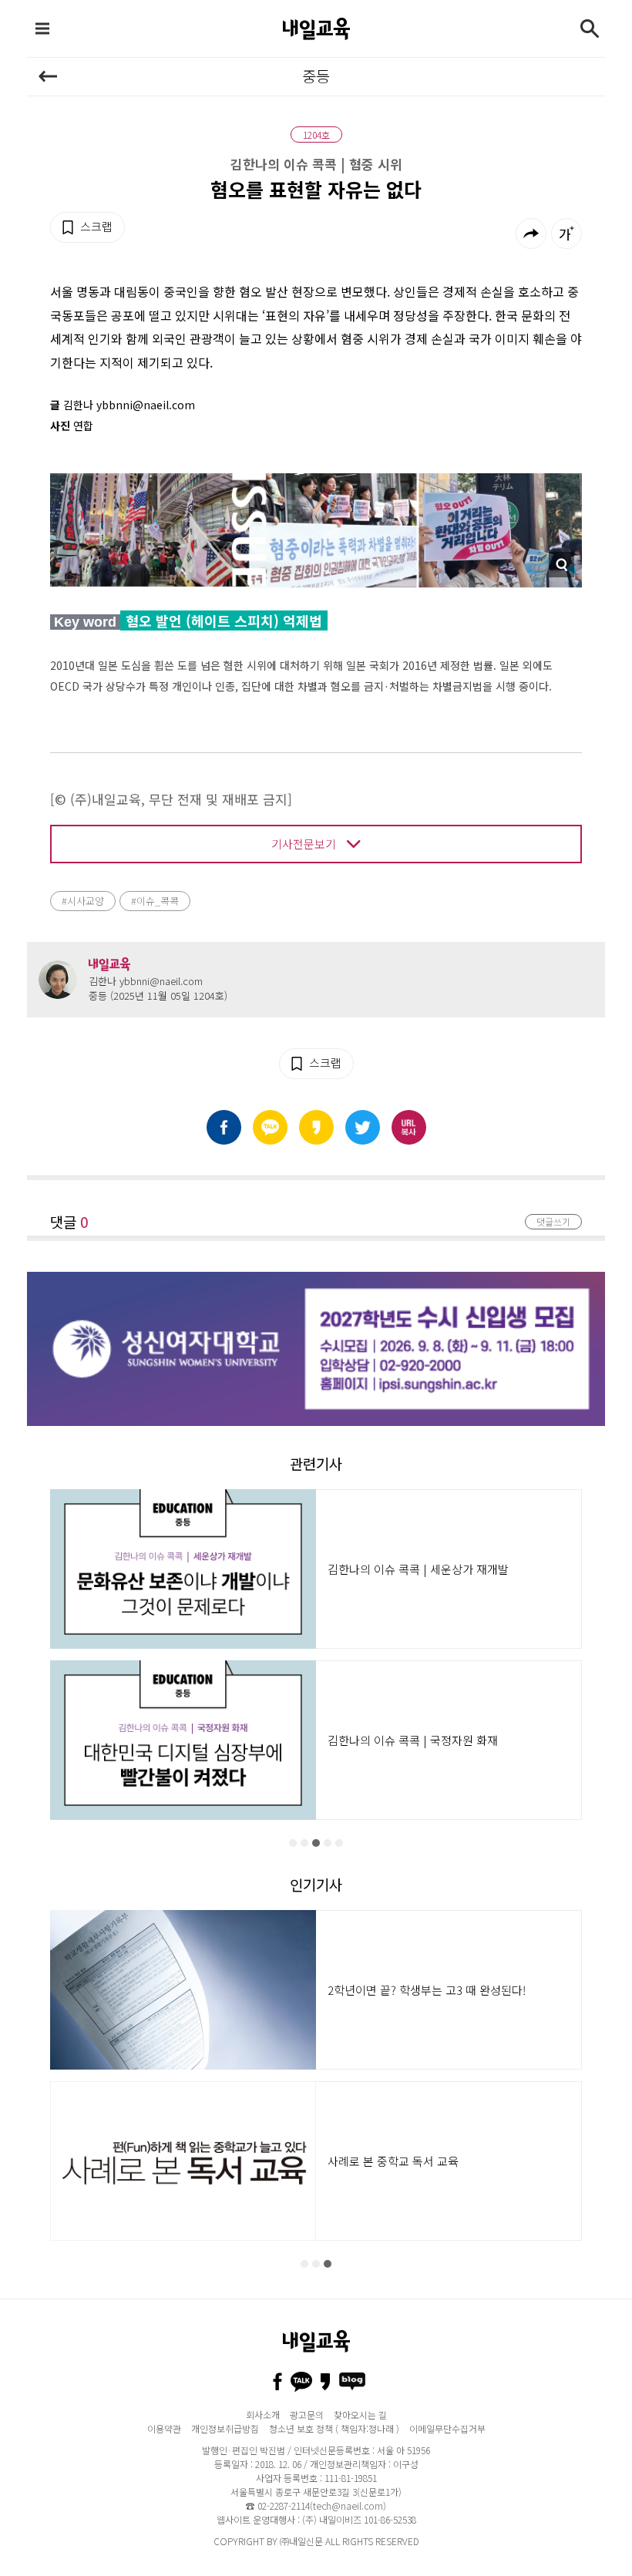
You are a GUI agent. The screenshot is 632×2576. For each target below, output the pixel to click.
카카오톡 (270, 1127)
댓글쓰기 (553, 1221)
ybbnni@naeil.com (161, 981)
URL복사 (409, 1127)
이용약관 (164, 2428)
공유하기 (531, 234)
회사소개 (263, 2415)
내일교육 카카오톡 (301, 2382)
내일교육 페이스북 (277, 2382)
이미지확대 (561, 565)
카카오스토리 (316, 1127)
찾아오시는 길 (360, 2415)
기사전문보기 (304, 844)
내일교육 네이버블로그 (352, 2382)
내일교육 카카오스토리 (325, 2382)
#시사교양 (83, 901)
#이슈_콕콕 (155, 901)
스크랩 (96, 226)
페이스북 (224, 1127)
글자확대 (566, 234)
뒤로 (48, 76)
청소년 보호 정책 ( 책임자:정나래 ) (334, 2428)
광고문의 (307, 2415)
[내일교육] (316, 29)
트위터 (363, 1127)
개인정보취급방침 (225, 2428)
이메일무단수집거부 (447, 2428)
